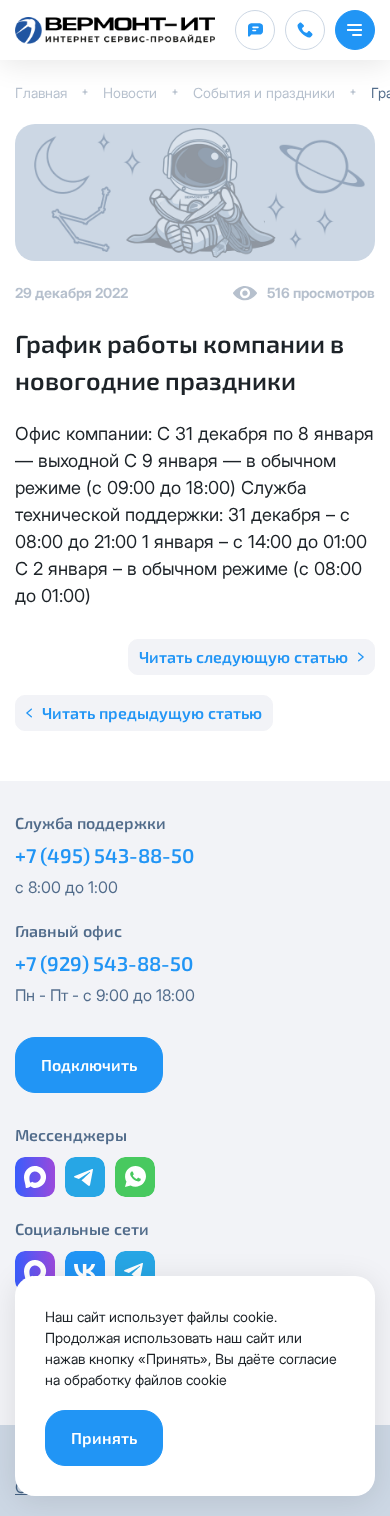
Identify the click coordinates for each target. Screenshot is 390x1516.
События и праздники (264, 92)
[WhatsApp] (135, 1177)
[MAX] (35, 1177)
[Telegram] (85, 1177)
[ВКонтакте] (85, 1271)
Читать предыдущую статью (152, 712)
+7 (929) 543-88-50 (104, 963)
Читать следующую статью (243, 656)
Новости (130, 92)
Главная (41, 92)
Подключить (89, 1064)
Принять (104, 1437)
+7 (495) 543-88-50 (104, 855)
